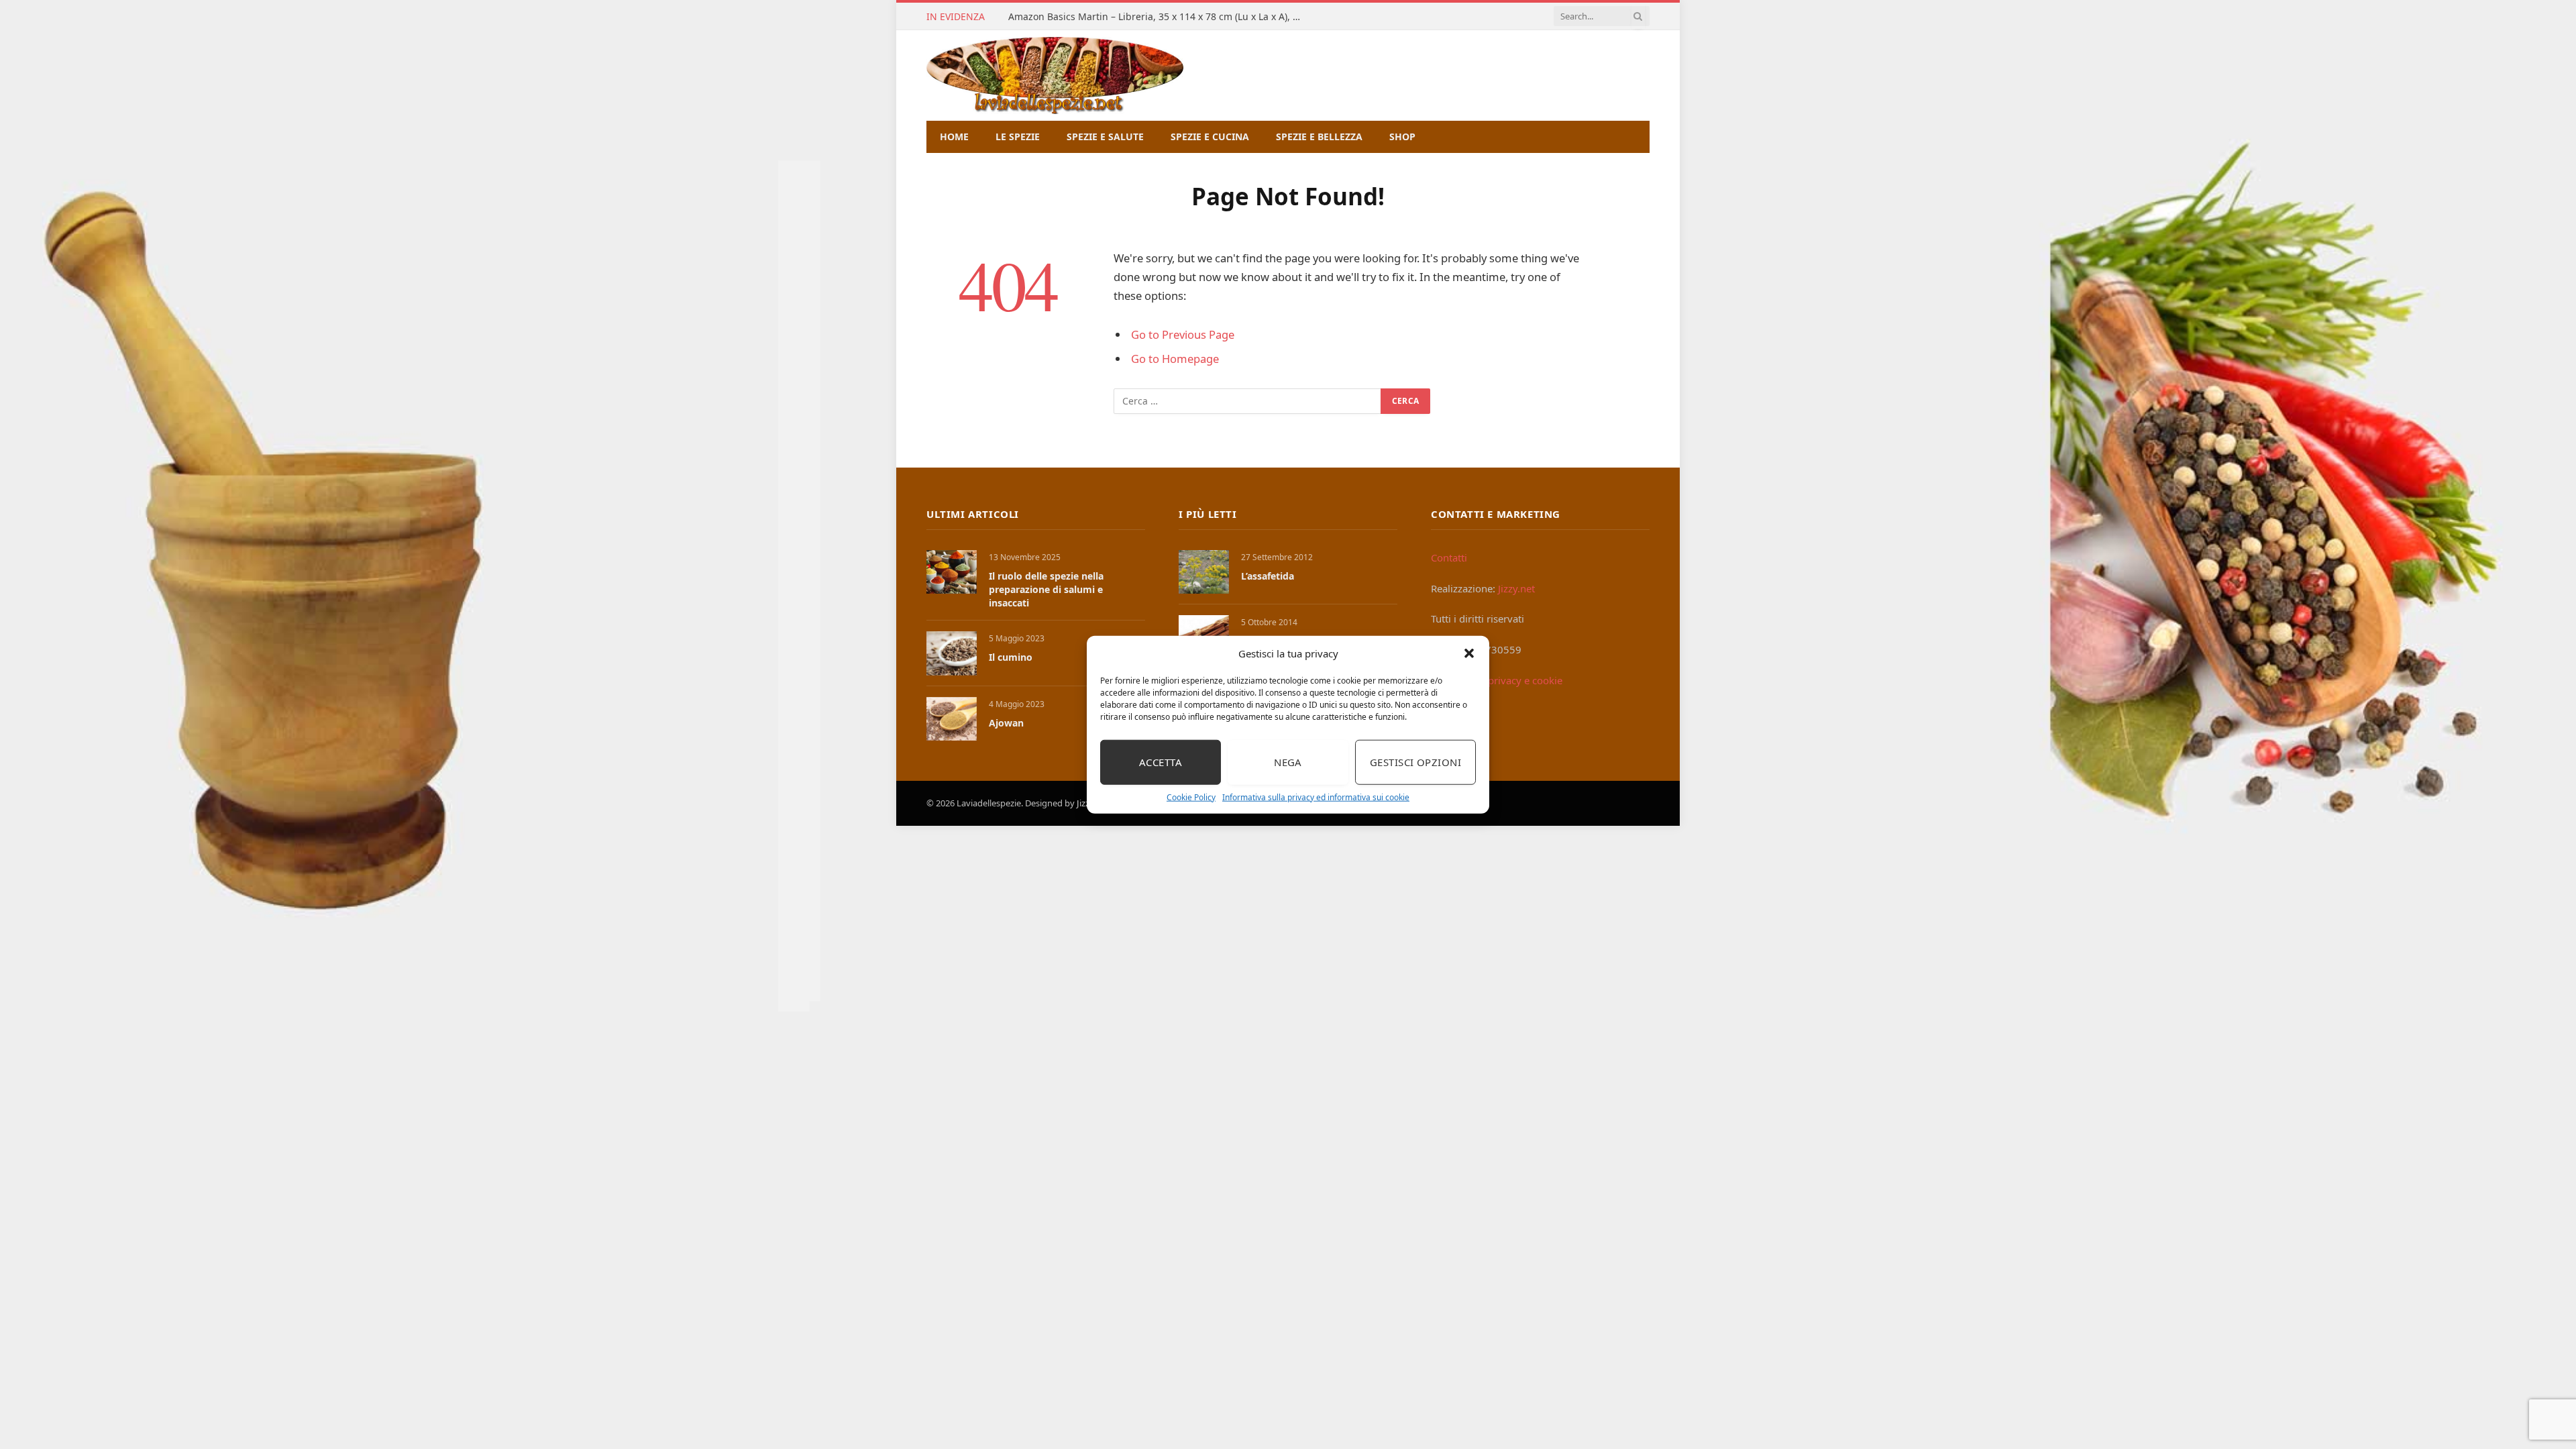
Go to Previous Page (1183, 334)
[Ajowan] (952, 719)
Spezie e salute (1105, 137)
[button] (1469, 653)
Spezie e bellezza (1319, 137)
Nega (1288, 762)
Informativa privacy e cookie (1497, 680)
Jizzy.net (1516, 588)
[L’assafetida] (1204, 572)
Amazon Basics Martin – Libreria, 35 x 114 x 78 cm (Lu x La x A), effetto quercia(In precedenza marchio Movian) (1159, 17)
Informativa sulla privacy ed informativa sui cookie (1316, 797)
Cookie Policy (1191, 797)
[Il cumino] (952, 653)
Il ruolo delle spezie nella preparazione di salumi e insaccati (1046, 589)
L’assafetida (1268, 576)
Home (954, 137)
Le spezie (1018, 137)
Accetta (1161, 762)
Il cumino (1011, 657)
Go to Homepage (1175, 359)
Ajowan (1006, 723)
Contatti (1449, 557)
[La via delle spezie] (1055, 75)
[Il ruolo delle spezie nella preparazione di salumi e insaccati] (952, 572)
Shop (1402, 137)
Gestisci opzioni (1415, 762)
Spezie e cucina (1210, 137)
